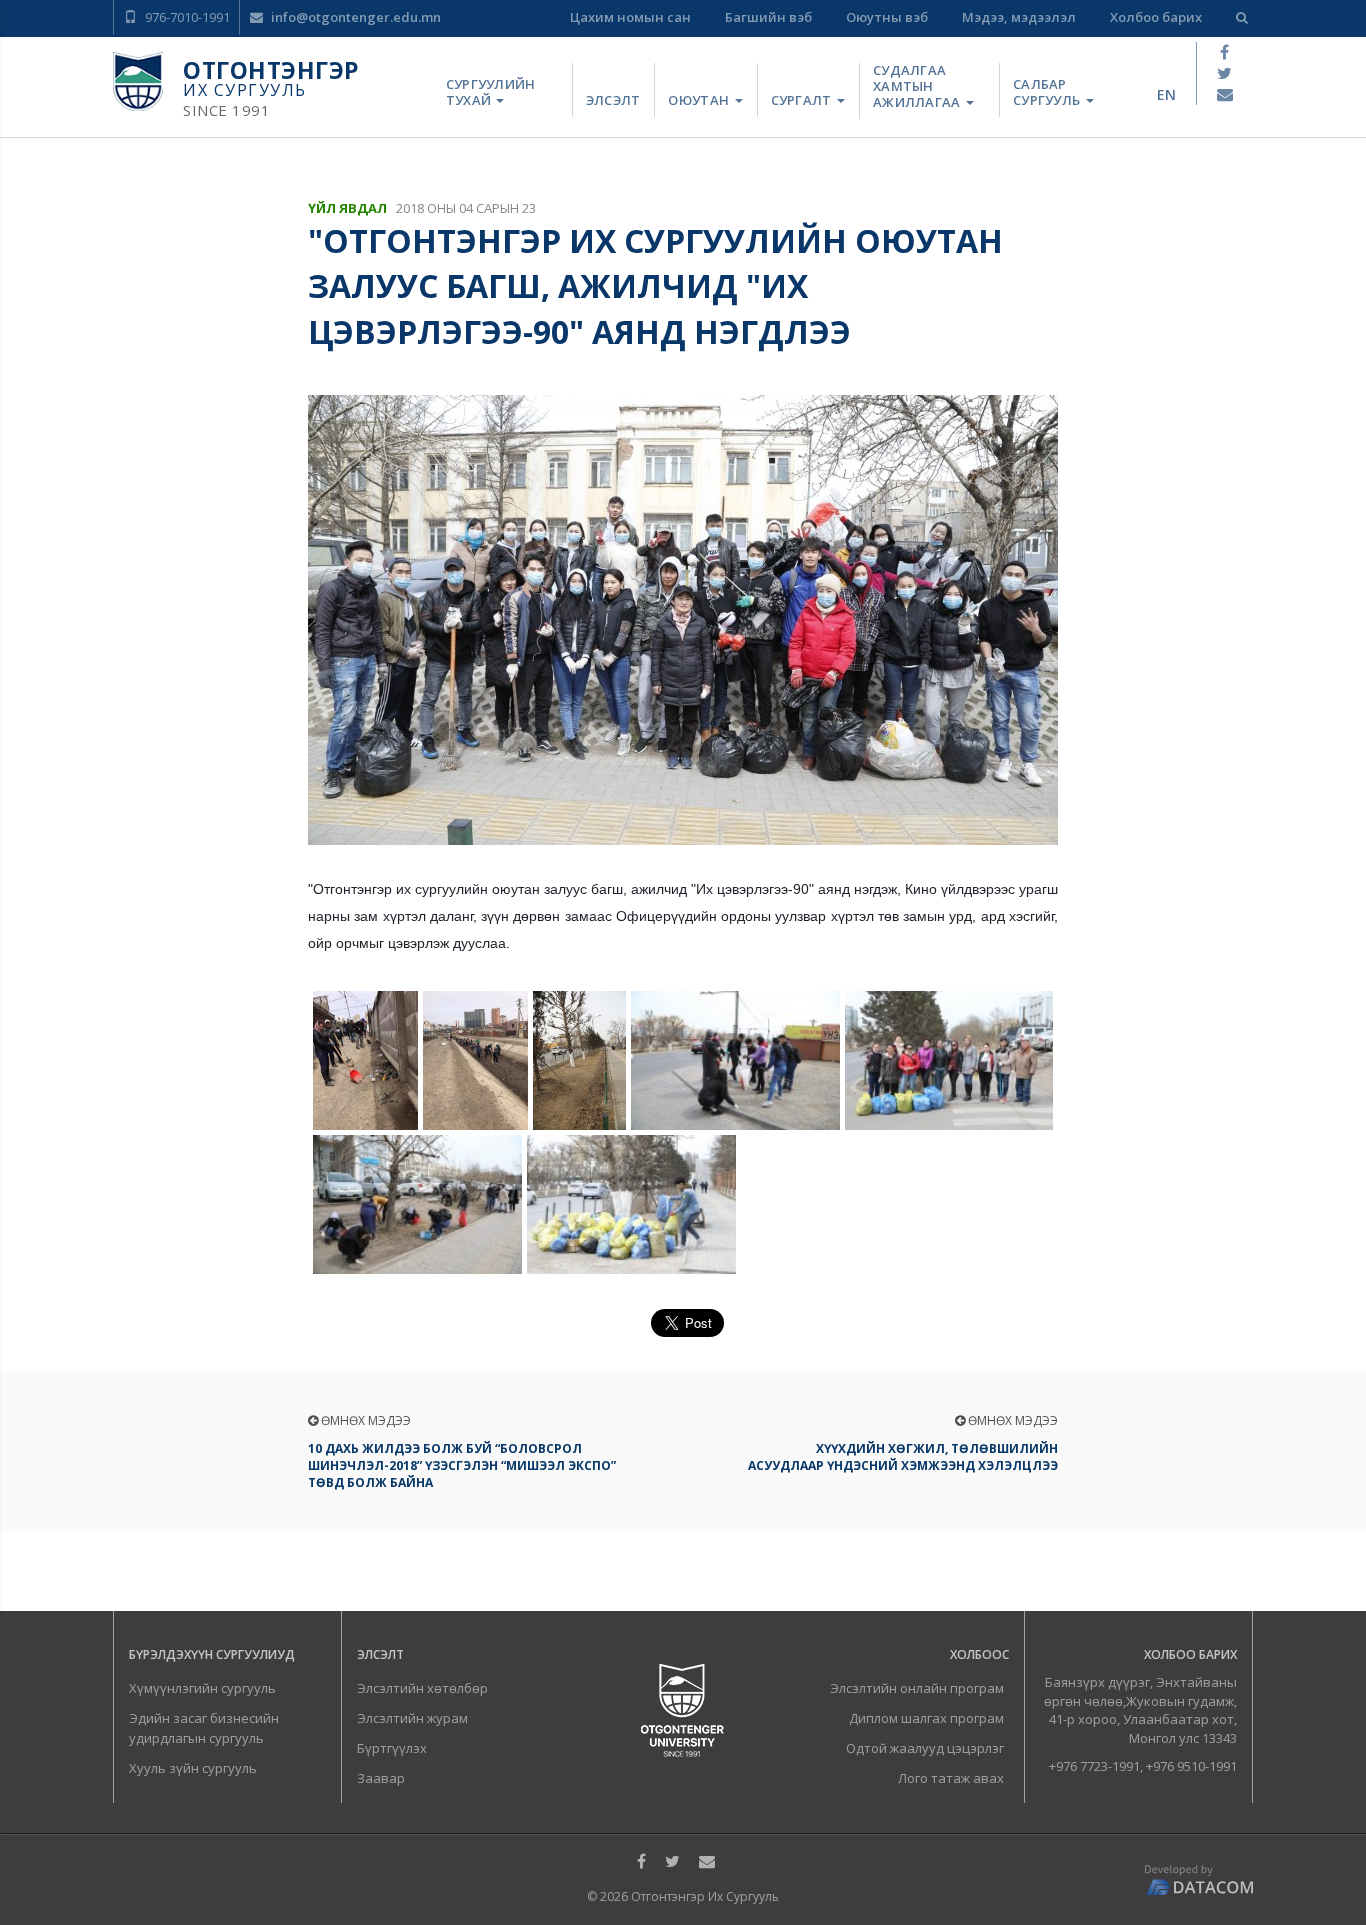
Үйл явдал (347, 208)
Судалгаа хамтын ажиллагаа (918, 86)
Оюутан (700, 100)
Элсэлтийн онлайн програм (917, 1688)
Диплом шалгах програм (926, 1718)
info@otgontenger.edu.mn (354, 17)
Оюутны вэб (887, 17)
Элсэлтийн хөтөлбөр (422, 1688)
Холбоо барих (1156, 17)
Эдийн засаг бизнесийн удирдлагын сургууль (204, 1728)
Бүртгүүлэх (392, 1748)
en (1166, 94)
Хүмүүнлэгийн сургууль (202, 1688)
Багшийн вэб (768, 17)
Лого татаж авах (951, 1778)
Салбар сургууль (1048, 92)
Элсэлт (613, 100)
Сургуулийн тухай (491, 92)
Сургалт (803, 100)
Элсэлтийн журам (412, 1718)
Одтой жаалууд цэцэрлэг (925, 1748)
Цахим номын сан (630, 17)
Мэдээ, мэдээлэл (1019, 17)
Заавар (381, 1778)
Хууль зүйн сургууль (193, 1768)
